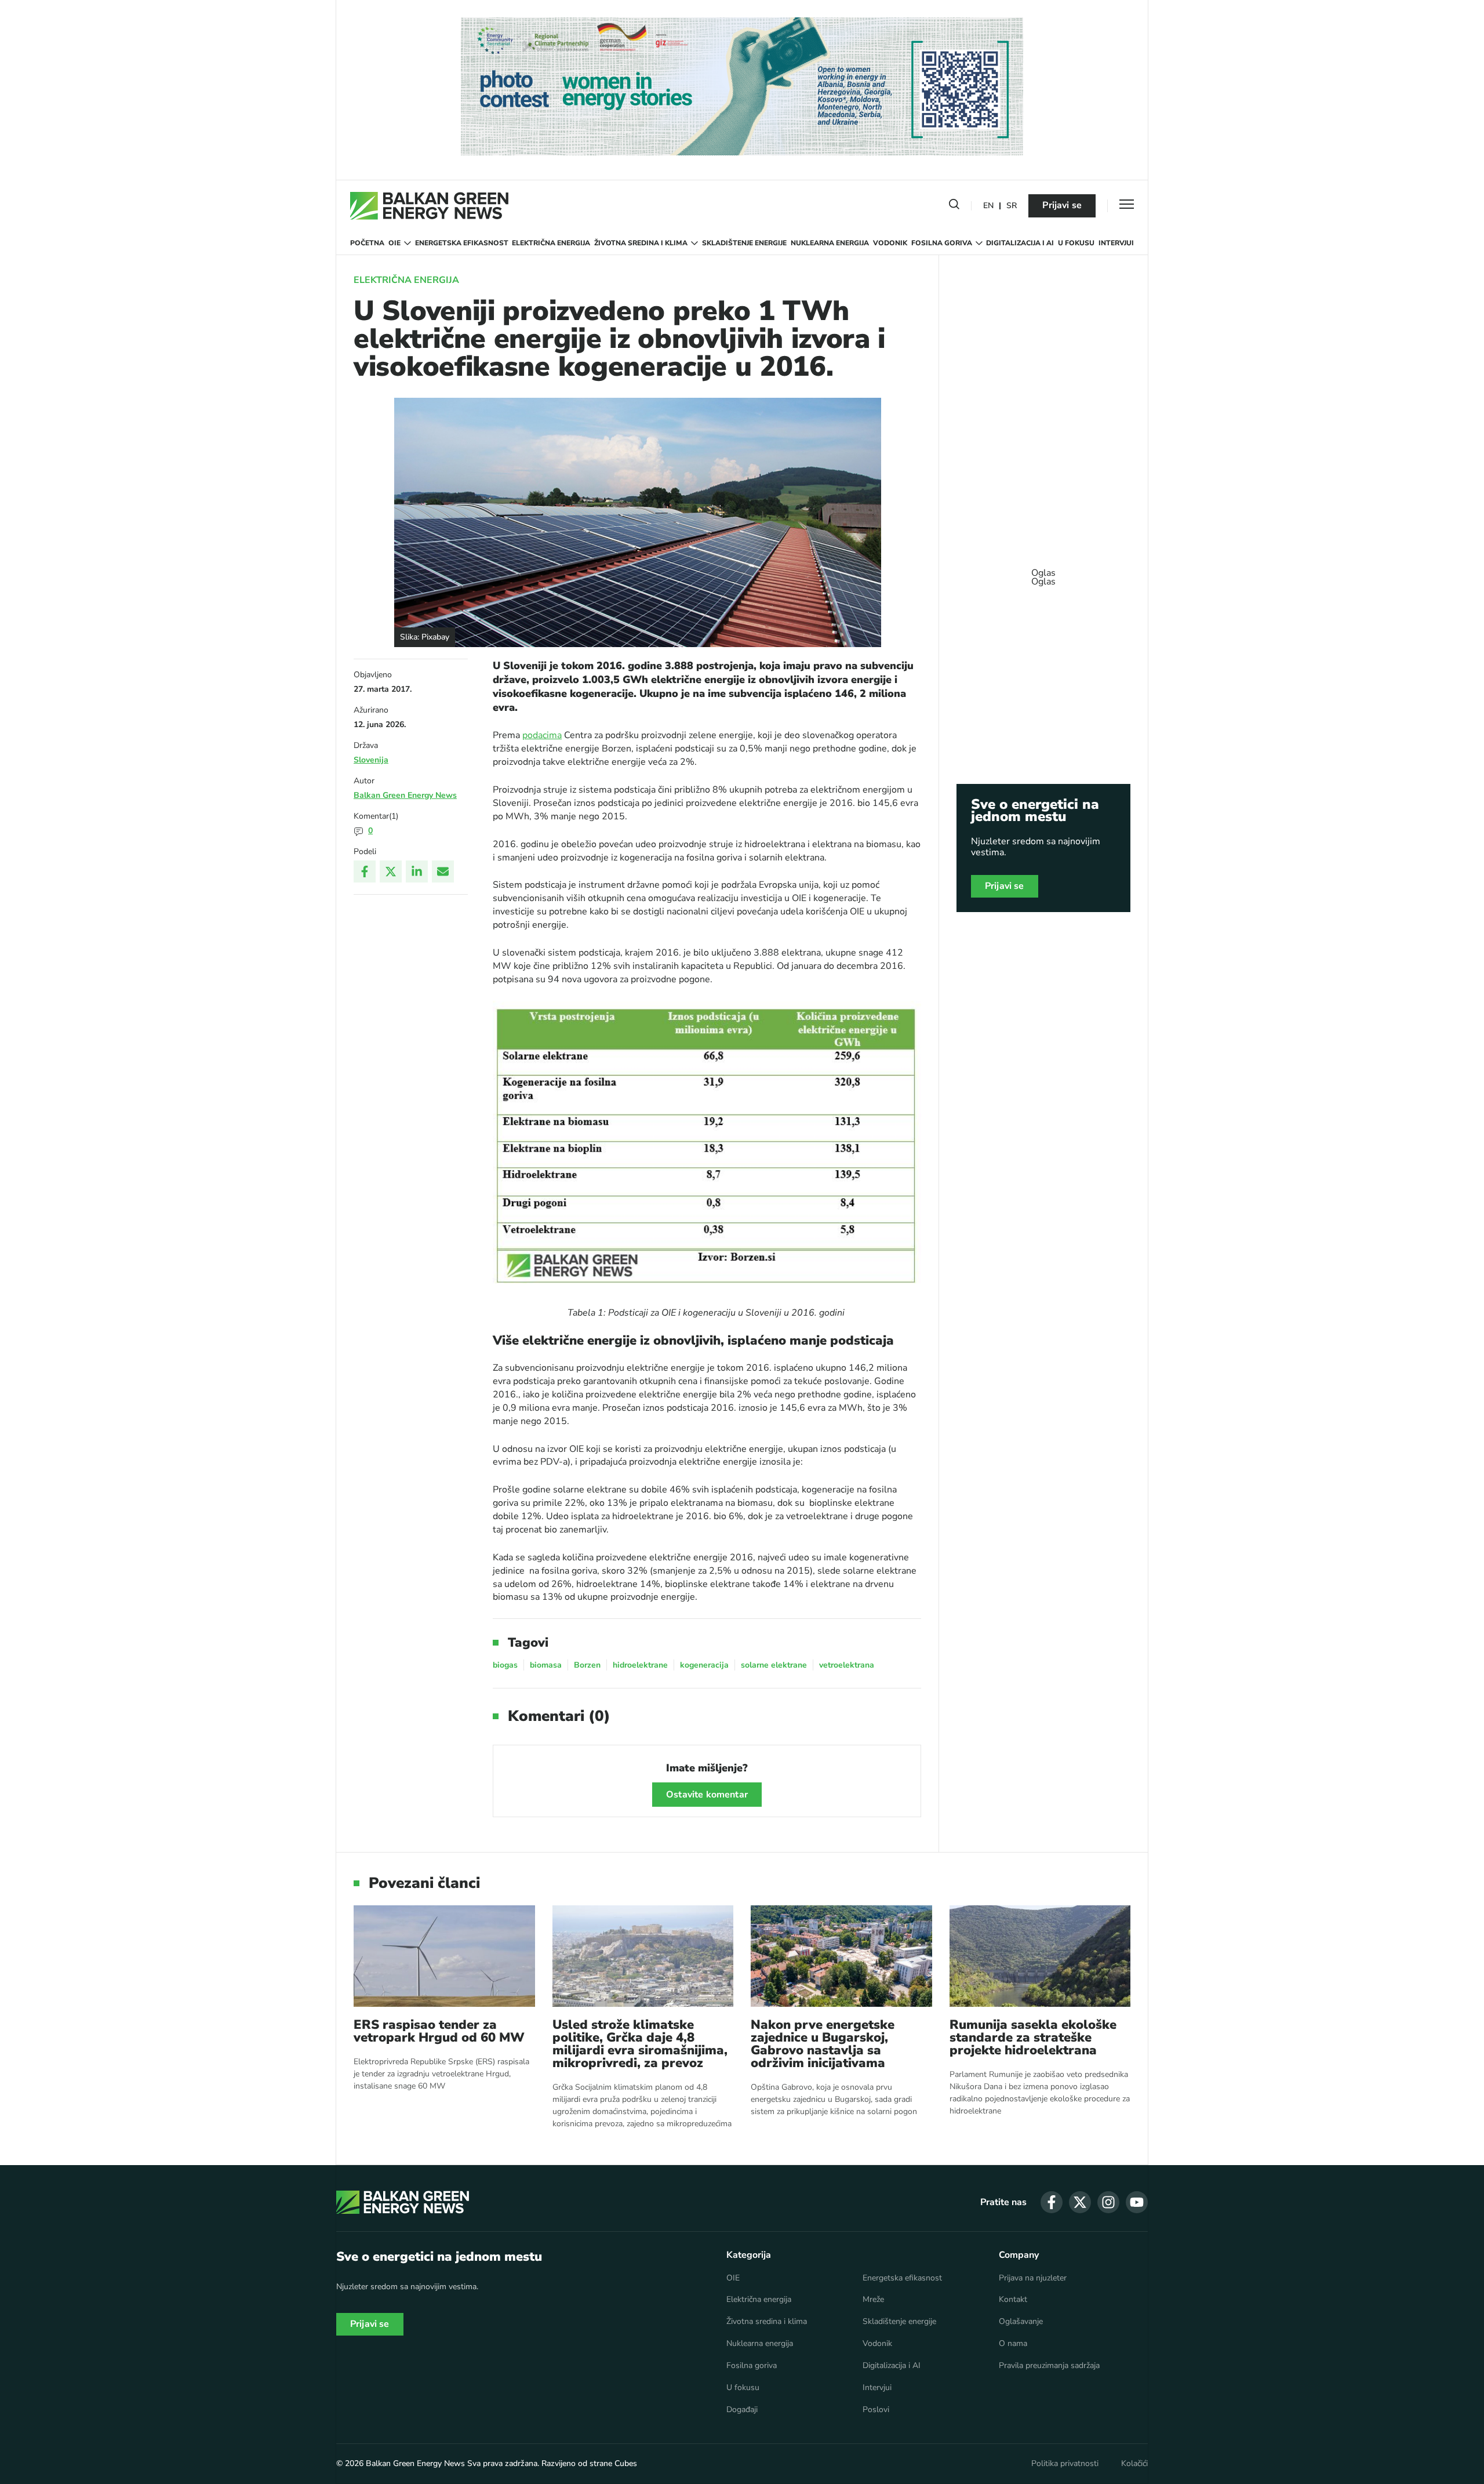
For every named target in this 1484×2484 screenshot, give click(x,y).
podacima (542, 735)
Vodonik (890, 243)
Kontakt (1013, 2300)
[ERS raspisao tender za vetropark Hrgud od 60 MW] (444, 1956)
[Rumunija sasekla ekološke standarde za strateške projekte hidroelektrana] (1040, 1956)
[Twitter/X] (391, 871)
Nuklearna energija (830, 243)
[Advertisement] (1043, 572)
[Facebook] (365, 871)
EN (988, 206)
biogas (505, 1665)
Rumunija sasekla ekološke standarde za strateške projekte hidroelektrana (1033, 2038)
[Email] (443, 871)
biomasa (546, 1665)
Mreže (873, 2300)
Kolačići (1134, 2464)
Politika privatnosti (1065, 2464)
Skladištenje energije (744, 243)
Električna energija (551, 243)
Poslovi (876, 2410)
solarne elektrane (774, 1665)
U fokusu (1076, 243)
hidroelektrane (640, 1665)
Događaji (742, 2410)
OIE (394, 243)
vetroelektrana (847, 1665)
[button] (954, 206)
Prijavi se (1062, 205)
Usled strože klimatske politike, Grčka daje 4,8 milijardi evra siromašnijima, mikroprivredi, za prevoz (640, 2044)
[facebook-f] (1052, 2202)
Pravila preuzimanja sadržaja (1049, 2366)
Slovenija (371, 760)
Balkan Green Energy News (405, 795)
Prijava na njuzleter (1033, 2278)
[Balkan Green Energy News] (429, 206)
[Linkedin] (417, 871)
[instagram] (1108, 2202)
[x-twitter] (1080, 2202)
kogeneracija (704, 1665)
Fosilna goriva (942, 243)
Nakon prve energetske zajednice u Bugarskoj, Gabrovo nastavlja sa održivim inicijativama (823, 2044)
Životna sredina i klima (641, 243)
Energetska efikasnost (462, 243)
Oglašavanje (1021, 2322)
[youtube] (1137, 2202)
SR (1012, 206)
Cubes (626, 2463)
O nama (1013, 2344)
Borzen (587, 1665)
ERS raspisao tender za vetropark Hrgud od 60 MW (439, 2031)
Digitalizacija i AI (1020, 243)
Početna (367, 243)
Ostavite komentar (707, 1795)
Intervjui (1116, 243)
